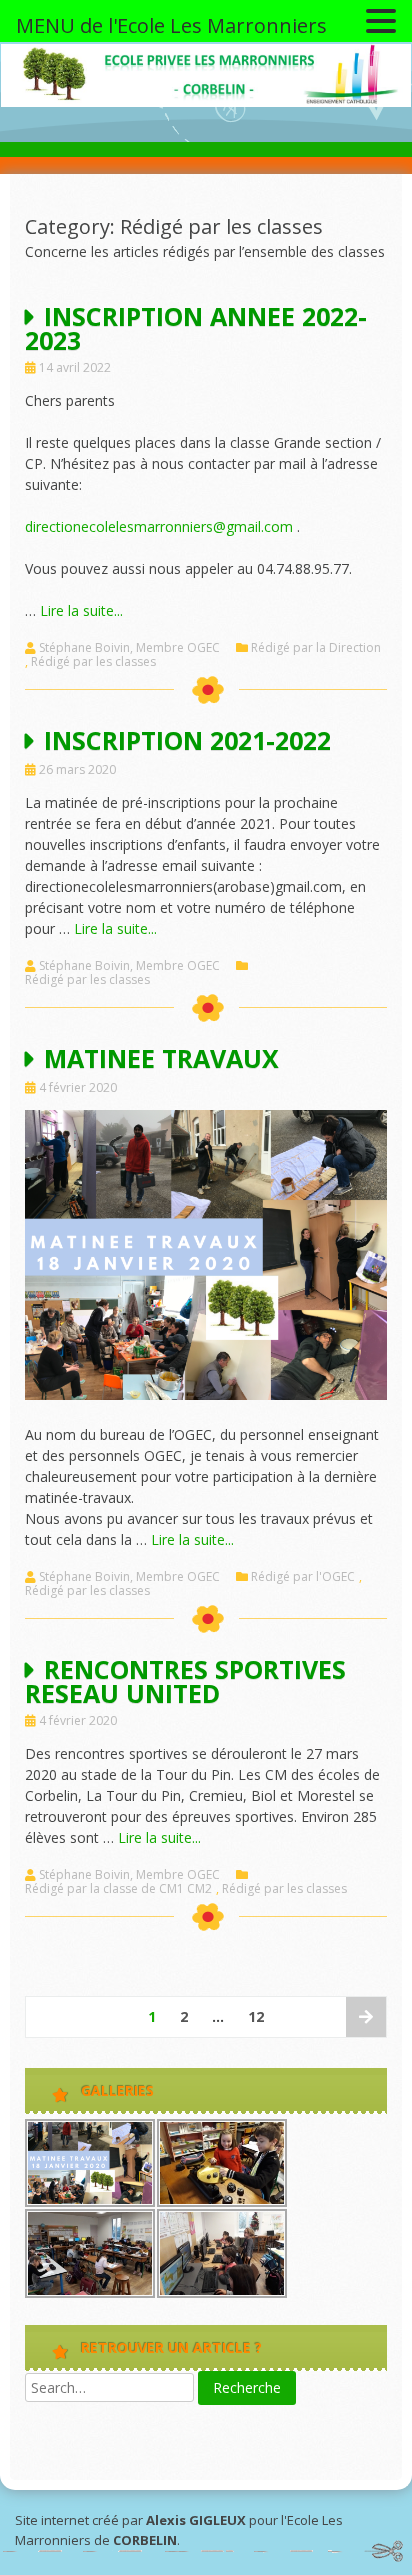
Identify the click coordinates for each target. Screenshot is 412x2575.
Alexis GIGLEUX (196, 2520)
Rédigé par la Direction (316, 648)
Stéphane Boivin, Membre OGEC (129, 648)
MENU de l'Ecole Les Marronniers (171, 25)
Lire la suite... (81, 610)
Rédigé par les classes (93, 662)
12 (256, 2016)
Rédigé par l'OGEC (303, 1577)
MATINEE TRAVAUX (161, 1058)
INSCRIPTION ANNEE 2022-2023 (196, 328)
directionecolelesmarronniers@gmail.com (159, 526)
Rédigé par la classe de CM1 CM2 (118, 1889)
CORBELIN (145, 2540)
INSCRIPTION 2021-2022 (187, 740)
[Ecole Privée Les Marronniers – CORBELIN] (206, 101)
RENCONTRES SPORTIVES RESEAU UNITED (185, 1681)
